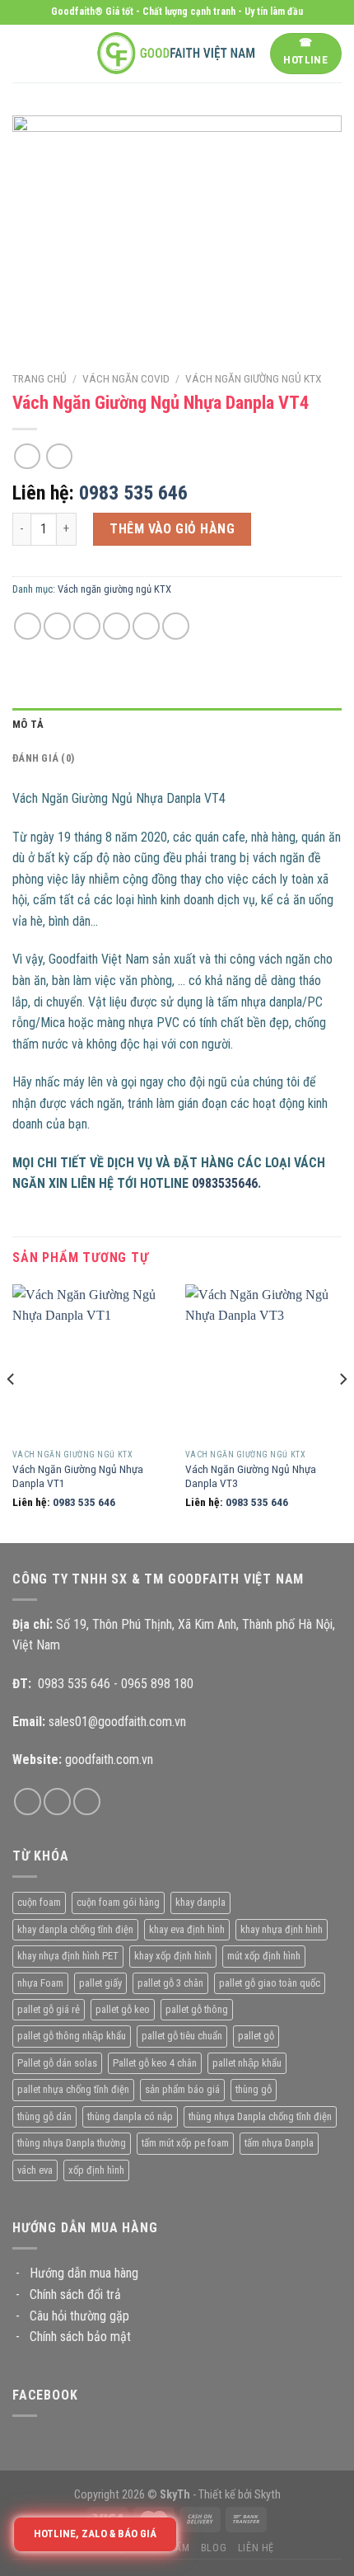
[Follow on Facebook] (28, 1802)
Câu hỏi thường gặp (79, 2316)
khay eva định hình (187, 1929)
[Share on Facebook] (57, 626)
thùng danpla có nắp (130, 2116)
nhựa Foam (40, 1983)
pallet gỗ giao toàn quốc (270, 1983)
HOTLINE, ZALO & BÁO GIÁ (96, 2534)
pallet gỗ (256, 2036)
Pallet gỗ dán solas (57, 2063)
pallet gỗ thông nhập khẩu (72, 2036)
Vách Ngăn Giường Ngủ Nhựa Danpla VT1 (78, 1476)
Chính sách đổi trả (75, 2294)
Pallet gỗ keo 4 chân (155, 2063)
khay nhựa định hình (282, 1929)
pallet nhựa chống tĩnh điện (73, 2089)
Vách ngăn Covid (126, 378)
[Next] (342, 1412)
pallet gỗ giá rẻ (49, 2009)
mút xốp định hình (264, 1956)
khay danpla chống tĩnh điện (75, 1929)
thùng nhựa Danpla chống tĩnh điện (260, 2116)
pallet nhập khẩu (247, 2063)
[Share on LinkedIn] (176, 626)
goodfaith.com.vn (109, 1760)
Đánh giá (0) (43, 758)
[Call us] (57, 1802)
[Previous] (12, 1412)
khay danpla (200, 1902)
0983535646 (225, 1183)
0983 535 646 (133, 493)
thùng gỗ (254, 2089)
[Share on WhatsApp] (28, 626)
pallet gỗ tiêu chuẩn (182, 2036)
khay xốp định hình (173, 1956)
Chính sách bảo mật (80, 2337)
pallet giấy (100, 1983)
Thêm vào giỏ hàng (172, 529)
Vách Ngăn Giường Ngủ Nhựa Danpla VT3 (251, 1476)
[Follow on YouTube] (87, 1802)
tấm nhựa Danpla (279, 2143)
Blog (214, 2548)
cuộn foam (39, 1902)
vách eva (35, 2170)
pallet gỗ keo (123, 2009)
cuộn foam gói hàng (118, 1902)
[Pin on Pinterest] (146, 626)
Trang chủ (40, 378)
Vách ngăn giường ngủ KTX (254, 378)
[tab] (177, 725)
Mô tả (28, 724)
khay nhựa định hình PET (68, 1956)
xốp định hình (96, 2170)
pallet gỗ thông (197, 2009)
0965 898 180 (157, 1684)
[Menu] (22, 53)
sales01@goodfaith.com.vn (117, 1722)
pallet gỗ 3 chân (170, 1983)
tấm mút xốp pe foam (185, 2143)
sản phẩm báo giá (182, 2089)
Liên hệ (256, 2548)
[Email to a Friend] (116, 626)
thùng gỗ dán (44, 2116)
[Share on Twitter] (87, 626)
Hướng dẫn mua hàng (84, 2273)
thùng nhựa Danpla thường (72, 2143)
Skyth (268, 2495)
